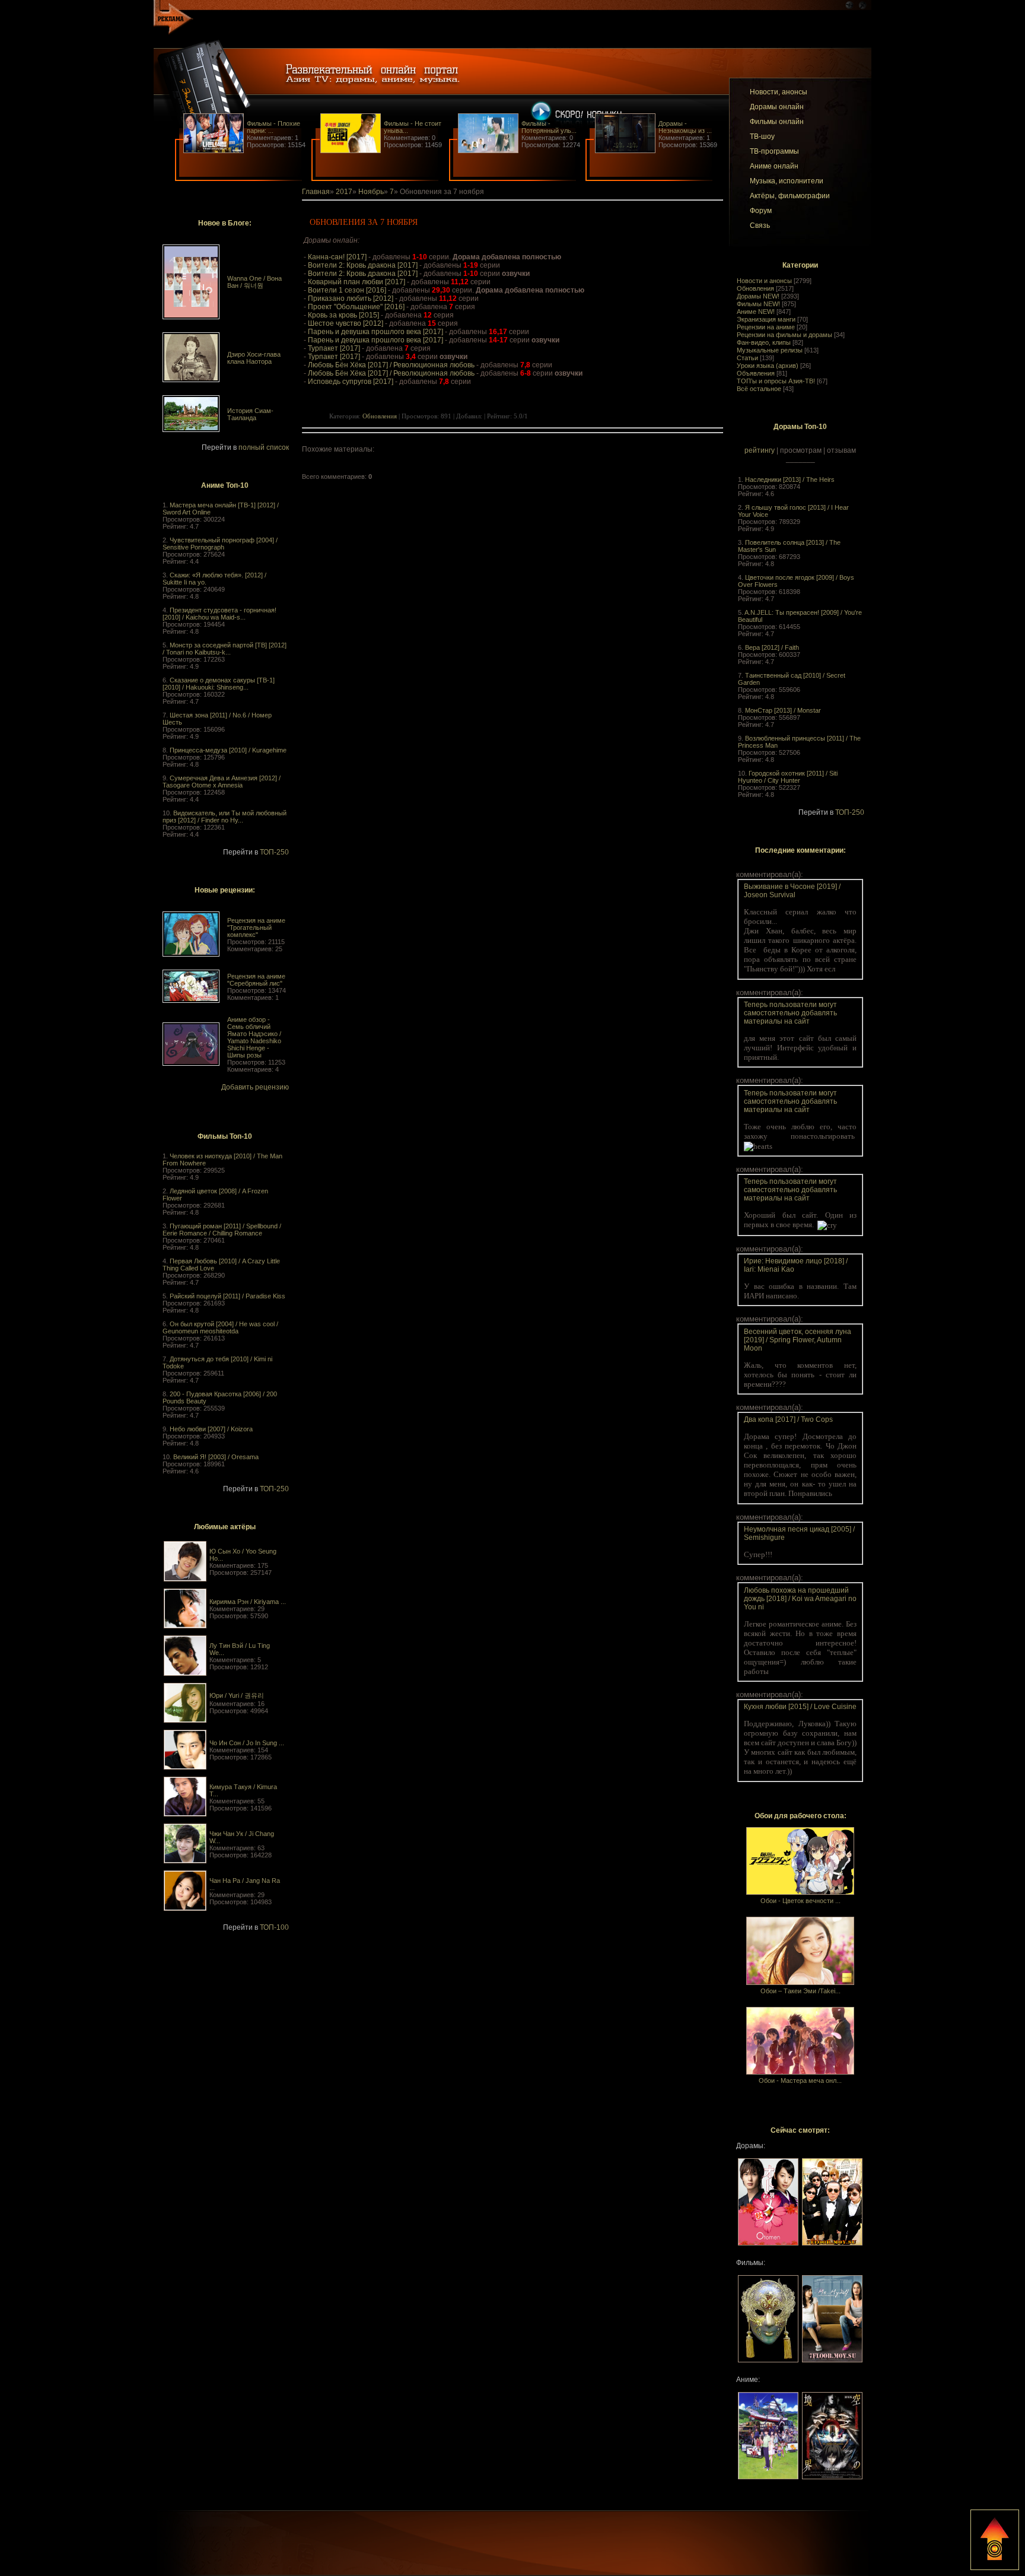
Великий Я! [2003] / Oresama (216, 1457)
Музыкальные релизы (770, 350)
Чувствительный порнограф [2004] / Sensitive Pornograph (220, 544)
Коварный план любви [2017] (356, 282)
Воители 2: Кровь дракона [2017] (363, 265)
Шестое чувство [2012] (346, 323)
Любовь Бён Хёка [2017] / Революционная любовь (391, 365)
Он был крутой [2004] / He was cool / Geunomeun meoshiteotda (220, 1327)
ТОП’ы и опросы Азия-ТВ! (776, 381)
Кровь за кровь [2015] (343, 315)
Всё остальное (759, 389)
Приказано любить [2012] (351, 298)
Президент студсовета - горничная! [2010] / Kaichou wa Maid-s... (219, 614)
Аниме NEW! (756, 312)
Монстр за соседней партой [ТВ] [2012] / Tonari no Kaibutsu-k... (225, 649)
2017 (344, 192)
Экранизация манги (766, 319)
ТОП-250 (274, 852)
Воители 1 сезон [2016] (347, 290)
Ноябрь (371, 192)
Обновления (755, 288)
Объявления (756, 373)
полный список (264, 447)
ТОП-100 (274, 1927)
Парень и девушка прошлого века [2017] (375, 332)
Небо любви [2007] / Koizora (211, 1429)
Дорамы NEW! (758, 296)
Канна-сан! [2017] (337, 257)
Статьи (747, 358)
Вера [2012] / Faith (772, 647)
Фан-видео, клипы (764, 342)
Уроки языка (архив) (768, 366)
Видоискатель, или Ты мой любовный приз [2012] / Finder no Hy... (225, 817)
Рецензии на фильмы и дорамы (784, 335)
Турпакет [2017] (334, 348)
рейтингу (760, 450)
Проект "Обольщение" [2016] (356, 307)
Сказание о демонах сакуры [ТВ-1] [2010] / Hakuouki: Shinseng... (219, 684)
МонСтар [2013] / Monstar (783, 710)
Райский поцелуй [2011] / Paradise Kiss (227, 1296)
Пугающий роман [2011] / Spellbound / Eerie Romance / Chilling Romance (222, 1230)
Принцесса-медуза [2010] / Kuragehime (228, 750)
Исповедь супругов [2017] (351, 382)
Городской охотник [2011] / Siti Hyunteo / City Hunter (788, 777)
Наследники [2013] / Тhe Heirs (790, 479)
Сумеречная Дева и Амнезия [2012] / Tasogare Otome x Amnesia (222, 782)
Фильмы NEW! (758, 304)
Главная (316, 192)
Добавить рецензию (255, 1087)
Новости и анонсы (764, 281)
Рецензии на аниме (766, 327)
